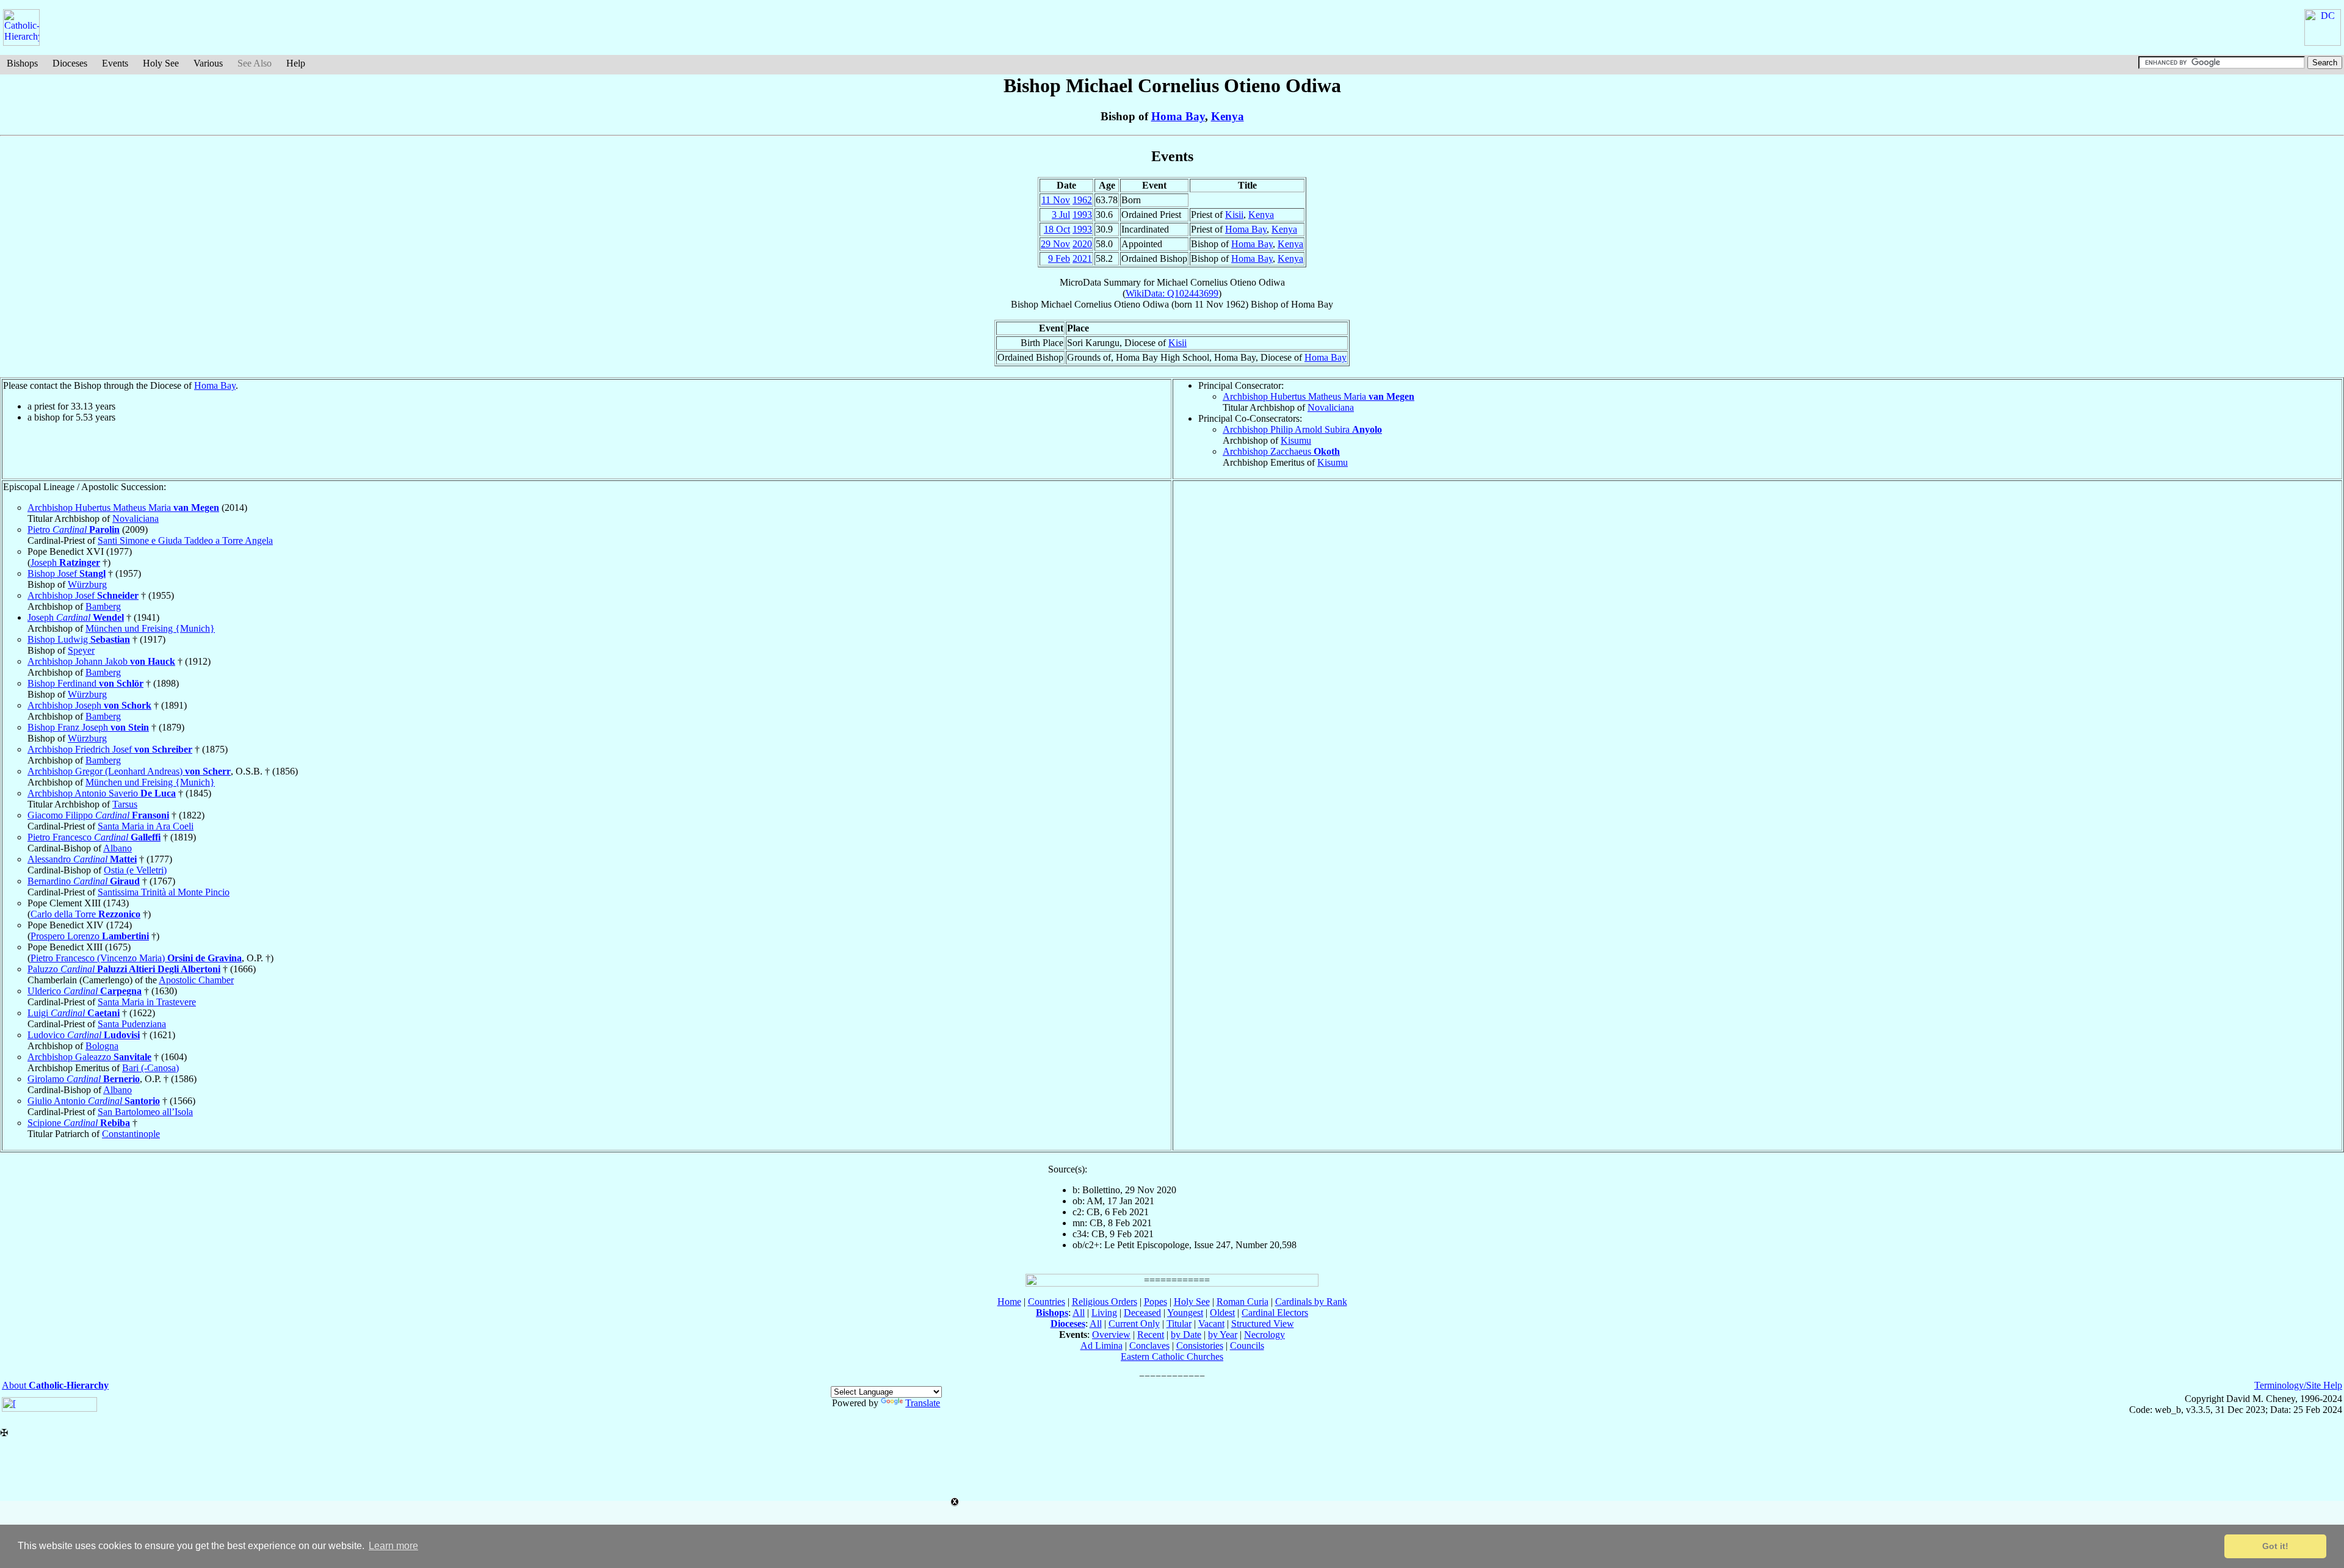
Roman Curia (1243, 1302)
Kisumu (1296, 440)
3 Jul (1061, 215)
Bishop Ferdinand (85, 683)
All (1079, 1313)
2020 (1082, 244)
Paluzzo (124, 969)
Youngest (1185, 1313)
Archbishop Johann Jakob (101, 661)
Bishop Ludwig (79, 639)
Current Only (1134, 1324)
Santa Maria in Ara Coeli (146, 826)
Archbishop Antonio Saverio (102, 793)
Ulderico (85, 991)
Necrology (1264, 1335)
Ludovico (84, 1035)
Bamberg (103, 606)
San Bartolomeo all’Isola (145, 1112)
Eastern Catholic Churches (1172, 1357)
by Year (1223, 1335)
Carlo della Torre (85, 914)
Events (115, 63)
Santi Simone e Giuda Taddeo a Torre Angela (185, 540)
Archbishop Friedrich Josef (110, 749)
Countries (1047, 1302)
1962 (1082, 200)
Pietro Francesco (94, 837)
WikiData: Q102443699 (1172, 293)
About (55, 1385)
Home (1009, 1302)
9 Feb (1059, 258)
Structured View (1263, 1324)
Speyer (81, 650)
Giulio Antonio (94, 1101)
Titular (1179, 1324)
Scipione (79, 1123)
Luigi (74, 1013)
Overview (1111, 1335)
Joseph (65, 562)
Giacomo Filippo (98, 815)
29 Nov (1055, 244)
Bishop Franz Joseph (88, 727)
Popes (1156, 1302)
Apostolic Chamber (196, 980)
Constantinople (131, 1134)
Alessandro (82, 859)
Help (296, 63)
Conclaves (1149, 1346)
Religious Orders (1105, 1302)
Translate (923, 1403)
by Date (1186, 1335)
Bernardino (84, 881)
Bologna (102, 1046)
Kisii (1234, 215)
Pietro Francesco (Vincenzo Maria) (136, 958)
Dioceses (70, 63)
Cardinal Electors (1275, 1313)
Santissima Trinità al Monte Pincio (164, 892)
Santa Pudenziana (132, 1024)
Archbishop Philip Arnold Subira (1302, 429)
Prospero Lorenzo (90, 936)
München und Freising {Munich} (150, 628)
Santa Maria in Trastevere (147, 1002)
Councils (1247, 1346)
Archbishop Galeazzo (89, 1057)
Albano (118, 848)
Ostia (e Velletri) (135, 870)
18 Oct (1057, 229)
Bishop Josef (67, 573)
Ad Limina (1101, 1346)
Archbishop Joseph (89, 705)
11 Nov (1056, 200)
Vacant (1211, 1324)
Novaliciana (1331, 407)
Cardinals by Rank (1311, 1302)
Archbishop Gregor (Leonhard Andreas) (129, 771)
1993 (1082, 215)
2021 (1082, 258)
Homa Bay (1178, 116)
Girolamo (84, 1079)
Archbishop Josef (83, 595)
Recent (1151, 1335)
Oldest (1222, 1313)
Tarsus (125, 804)
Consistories (1200, 1346)
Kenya (1228, 116)
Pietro (74, 529)
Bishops (22, 63)
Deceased (1142, 1313)
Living (1104, 1313)
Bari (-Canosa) (150, 1068)
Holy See (161, 63)
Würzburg (87, 584)
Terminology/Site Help (2298, 1385)
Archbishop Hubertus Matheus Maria (1318, 396)
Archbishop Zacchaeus (1281, 451)
